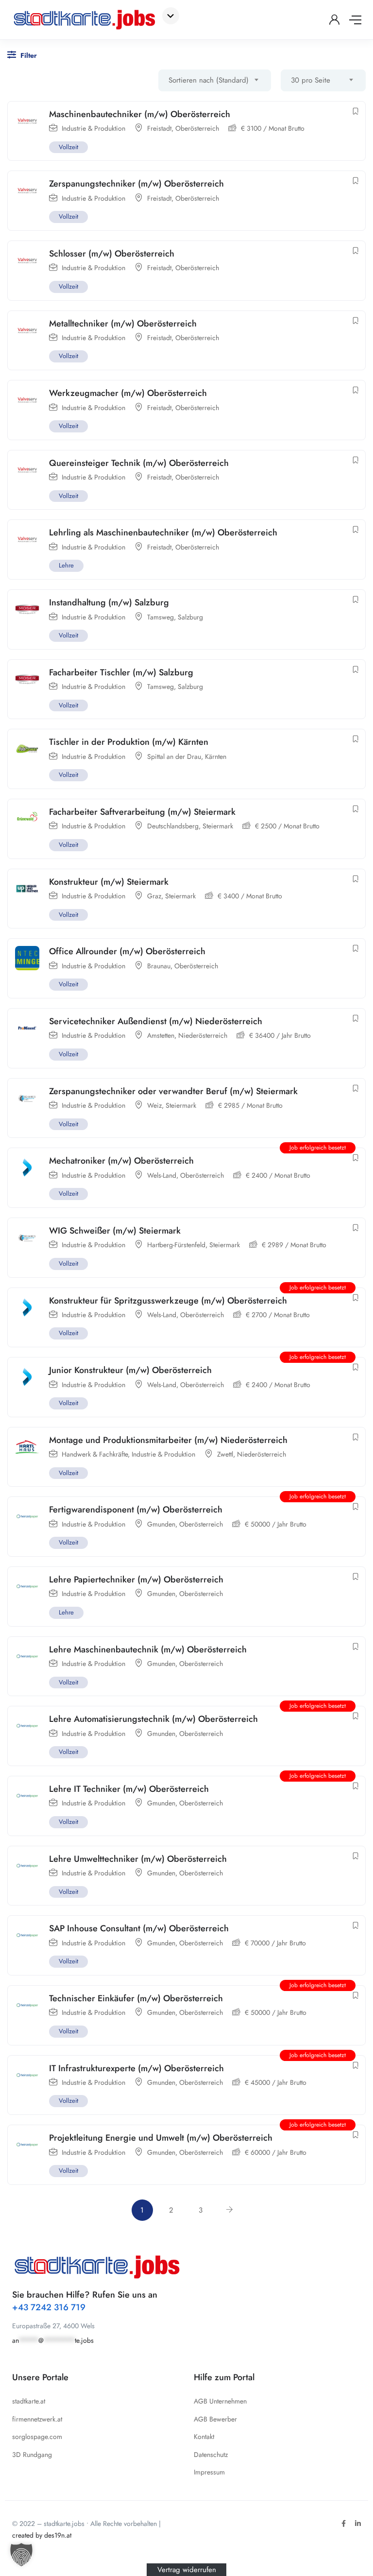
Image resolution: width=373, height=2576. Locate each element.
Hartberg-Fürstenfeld (176, 1245)
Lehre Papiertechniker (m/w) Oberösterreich (136, 1580)
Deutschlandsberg (173, 826)
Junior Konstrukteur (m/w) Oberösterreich (130, 1370)
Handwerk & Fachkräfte (95, 1454)
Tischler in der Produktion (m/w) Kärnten (129, 742)
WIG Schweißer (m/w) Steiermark (115, 1231)
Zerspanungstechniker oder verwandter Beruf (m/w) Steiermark (173, 1091)
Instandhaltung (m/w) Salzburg (109, 602)
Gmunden (161, 1524)
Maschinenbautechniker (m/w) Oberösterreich (140, 114)
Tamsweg (161, 617)
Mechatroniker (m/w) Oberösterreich (121, 1161)
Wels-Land (162, 1175)
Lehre (66, 565)
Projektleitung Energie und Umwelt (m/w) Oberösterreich (161, 2138)
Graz (154, 896)
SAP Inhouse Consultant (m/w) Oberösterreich (139, 1928)
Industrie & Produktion (93, 128)
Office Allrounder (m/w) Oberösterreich (127, 951)
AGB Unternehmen (220, 2401)
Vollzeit (68, 147)
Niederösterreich (203, 1035)
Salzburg (190, 617)
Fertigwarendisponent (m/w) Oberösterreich (136, 1510)
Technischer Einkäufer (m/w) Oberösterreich (136, 1998)
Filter (28, 55)
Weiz (154, 1105)
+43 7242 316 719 (49, 2307)
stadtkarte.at (29, 2401)
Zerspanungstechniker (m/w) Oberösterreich (136, 184)
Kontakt (204, 2437)
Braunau (159, 966)
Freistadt (159, 128)
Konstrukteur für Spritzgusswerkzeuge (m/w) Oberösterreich (168, 1301)
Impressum (209, 2472)
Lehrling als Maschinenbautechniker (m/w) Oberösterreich (163, 532)
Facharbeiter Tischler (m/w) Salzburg (121, 672)
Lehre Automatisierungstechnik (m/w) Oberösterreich (153, 1719)
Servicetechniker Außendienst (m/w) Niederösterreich (156, 1021)
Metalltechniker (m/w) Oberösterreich (123, 324)
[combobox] (215, 80)
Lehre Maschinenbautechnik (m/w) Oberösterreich (148, 1649)
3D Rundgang (32, 2455)
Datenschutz (211, 2455)
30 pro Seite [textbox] (311, 80)
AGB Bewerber (215, 2419)
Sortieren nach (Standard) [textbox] (209, 80)
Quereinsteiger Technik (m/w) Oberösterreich (139, 463)
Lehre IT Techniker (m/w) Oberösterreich (129, 1789)
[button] (21, 2555)
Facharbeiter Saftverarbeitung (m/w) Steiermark (142, 812)
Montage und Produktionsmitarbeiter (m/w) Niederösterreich (168, 1440)
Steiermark (218, 826)
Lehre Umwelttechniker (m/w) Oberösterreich (138, 1859)
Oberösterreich (197, 128)
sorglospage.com (37, 2437)
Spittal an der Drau (174, 756)
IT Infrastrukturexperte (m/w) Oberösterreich (136, 2068)
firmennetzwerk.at (37, 2419)
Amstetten (161, 1035)
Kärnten (216, 756)
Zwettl (225, 1454)
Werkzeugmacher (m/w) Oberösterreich (128, 393)
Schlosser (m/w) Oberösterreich (112, 254)
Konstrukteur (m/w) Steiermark (109, 882)
